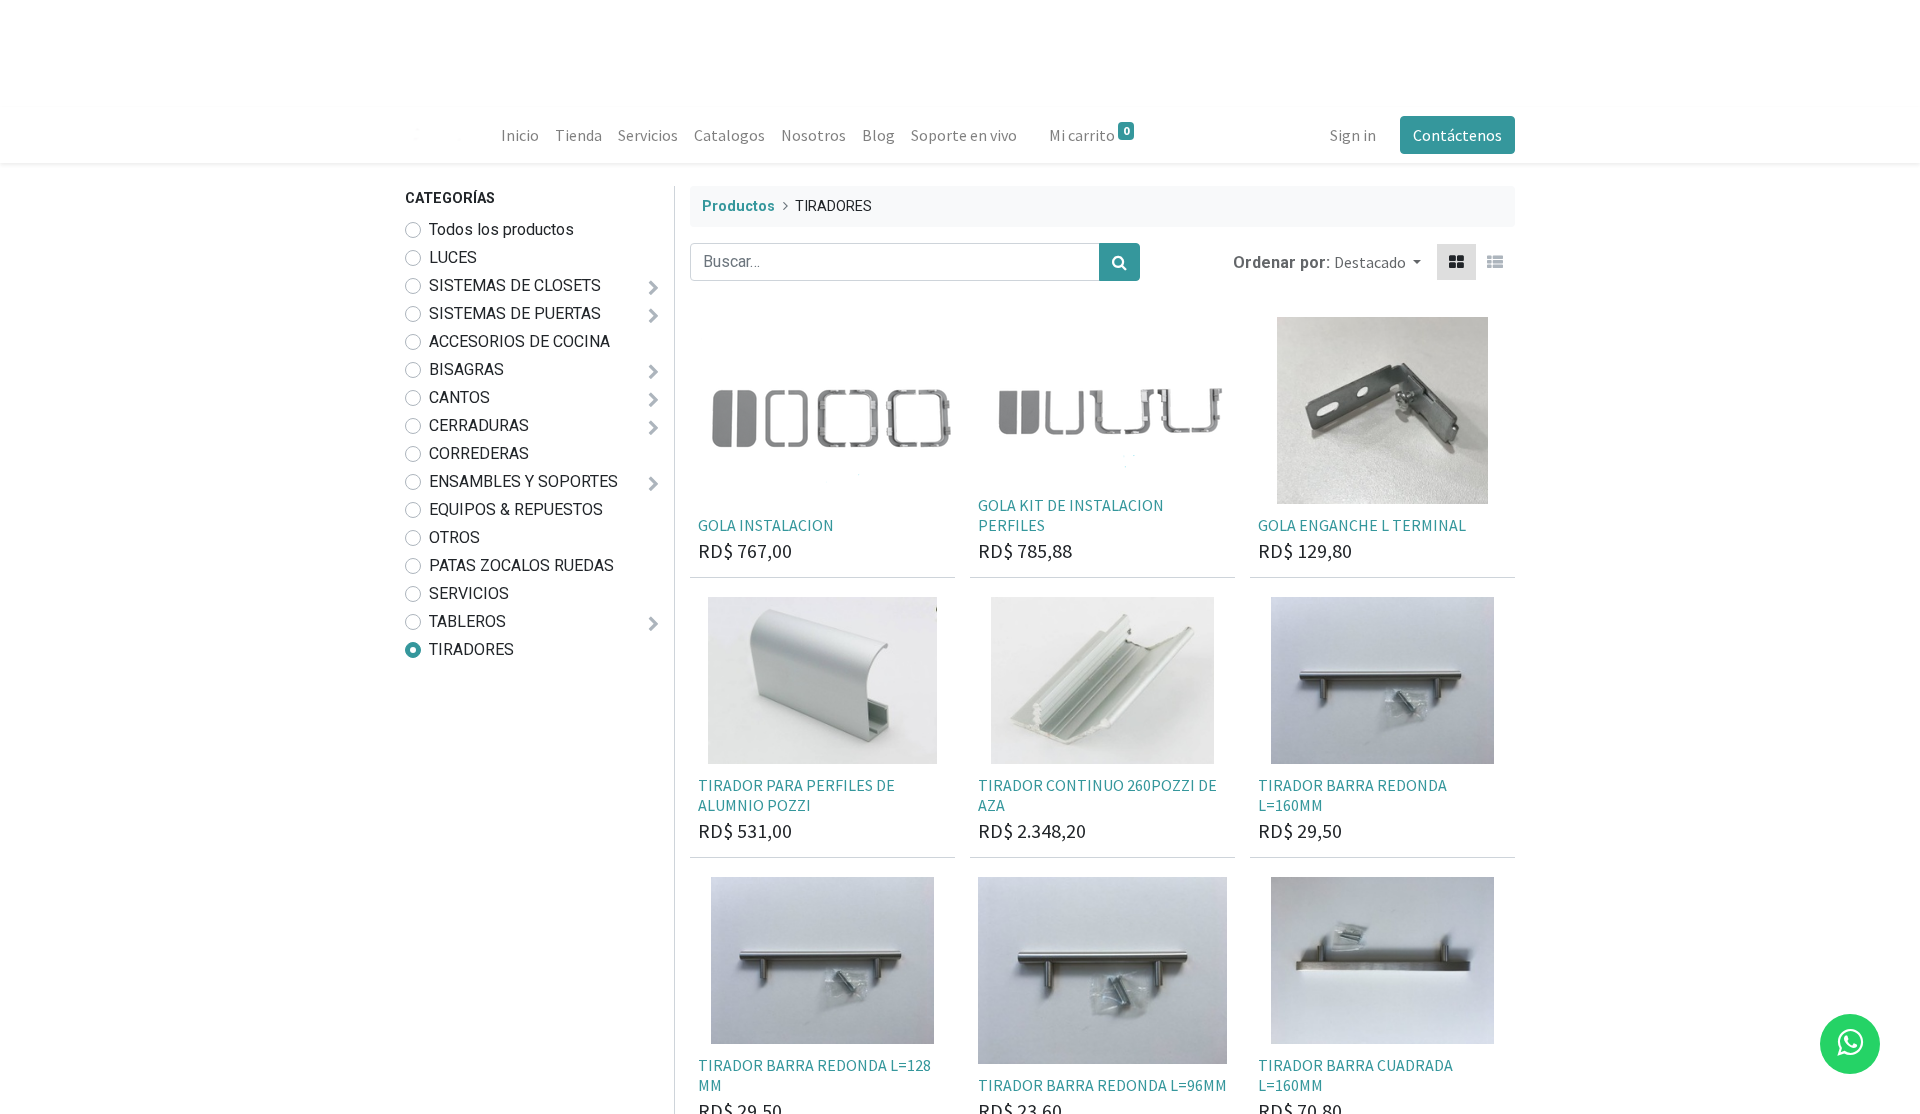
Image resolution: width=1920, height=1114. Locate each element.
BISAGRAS (466, 369)
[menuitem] (520, 135)
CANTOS (459, 397)
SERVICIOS (469, 593)
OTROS (454, 537)
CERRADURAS (479, 425)
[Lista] (1495, 262)
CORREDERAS (479, 453)
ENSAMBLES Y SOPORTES (523, 481)
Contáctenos (1457, 135)
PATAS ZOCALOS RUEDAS (521, 565)
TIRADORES (471, 649)
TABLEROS (467, 621)
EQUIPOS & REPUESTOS (516, 509)
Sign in (1353, 135)
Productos (738, 206)
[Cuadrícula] (1456, 262)
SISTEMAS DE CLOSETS (515, 285)
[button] (1377, 262)
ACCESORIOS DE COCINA (519, 341)
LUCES (453, 257)
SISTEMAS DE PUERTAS (515, 313)
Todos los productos (501, 229)
